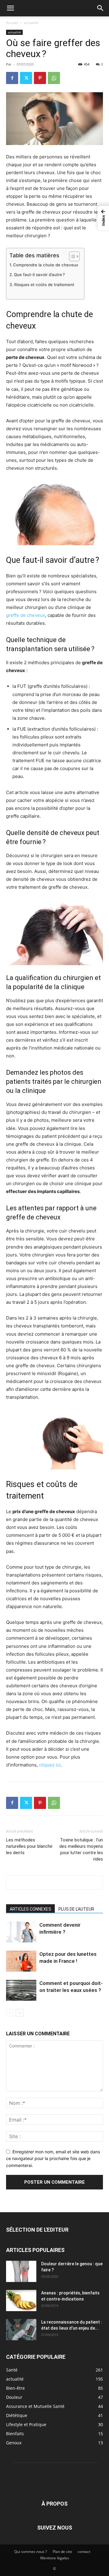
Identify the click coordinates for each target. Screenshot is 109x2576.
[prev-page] (10, 2013)
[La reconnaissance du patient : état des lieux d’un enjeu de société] (21, 2330)
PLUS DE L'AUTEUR (76, 1909)
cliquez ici (50, 1765)
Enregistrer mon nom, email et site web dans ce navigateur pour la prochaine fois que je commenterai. (53, 2158)
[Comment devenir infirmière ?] (21, 1932)
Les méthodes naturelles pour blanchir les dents (29, 1846)
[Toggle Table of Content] (71, 256)
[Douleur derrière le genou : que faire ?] (21, 2271)
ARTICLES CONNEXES (30, 1909)
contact (84, 2552)
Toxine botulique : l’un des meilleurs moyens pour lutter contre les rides (81, 1849)
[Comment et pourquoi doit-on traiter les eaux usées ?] (21, 1990)
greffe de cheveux (26, 615)
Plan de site (62, 2552)
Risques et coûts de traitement (44, 285)
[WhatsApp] (54, 78)
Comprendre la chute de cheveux (46, 265)
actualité (31, 23)
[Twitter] (26, 78)
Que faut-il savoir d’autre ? (39, 275)
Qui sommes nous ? (31, 2552)
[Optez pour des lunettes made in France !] (21, 1961)
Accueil (12, 23)
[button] (10, 8)
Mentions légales (55, 2558)
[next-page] (20, 2013)
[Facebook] (12, 78)
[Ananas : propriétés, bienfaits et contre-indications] (21, 2300)
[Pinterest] (40, 78)
